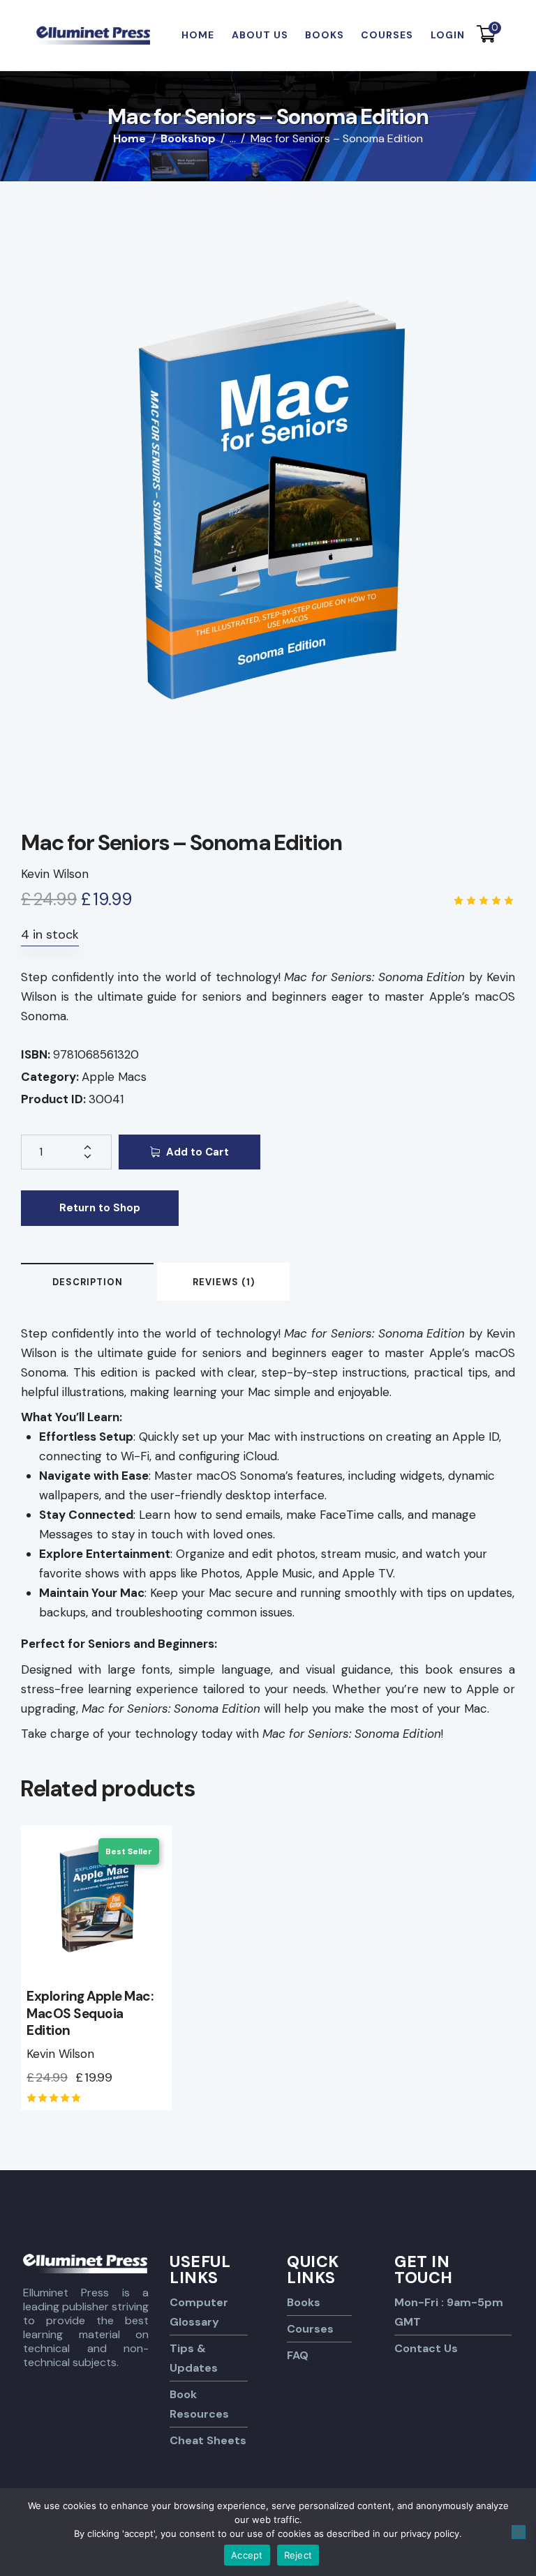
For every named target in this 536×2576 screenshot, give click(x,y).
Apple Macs (114, 1077)
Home (129, 139)
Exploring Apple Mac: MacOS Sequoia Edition (90, 2014)
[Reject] (519, 2532)
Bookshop (188, 138)
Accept (247, 2555)
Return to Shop (100, 1208)
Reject (298, 2555)
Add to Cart (198, 1152)
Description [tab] (88, 1282)
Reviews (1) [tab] (224, 1282)
